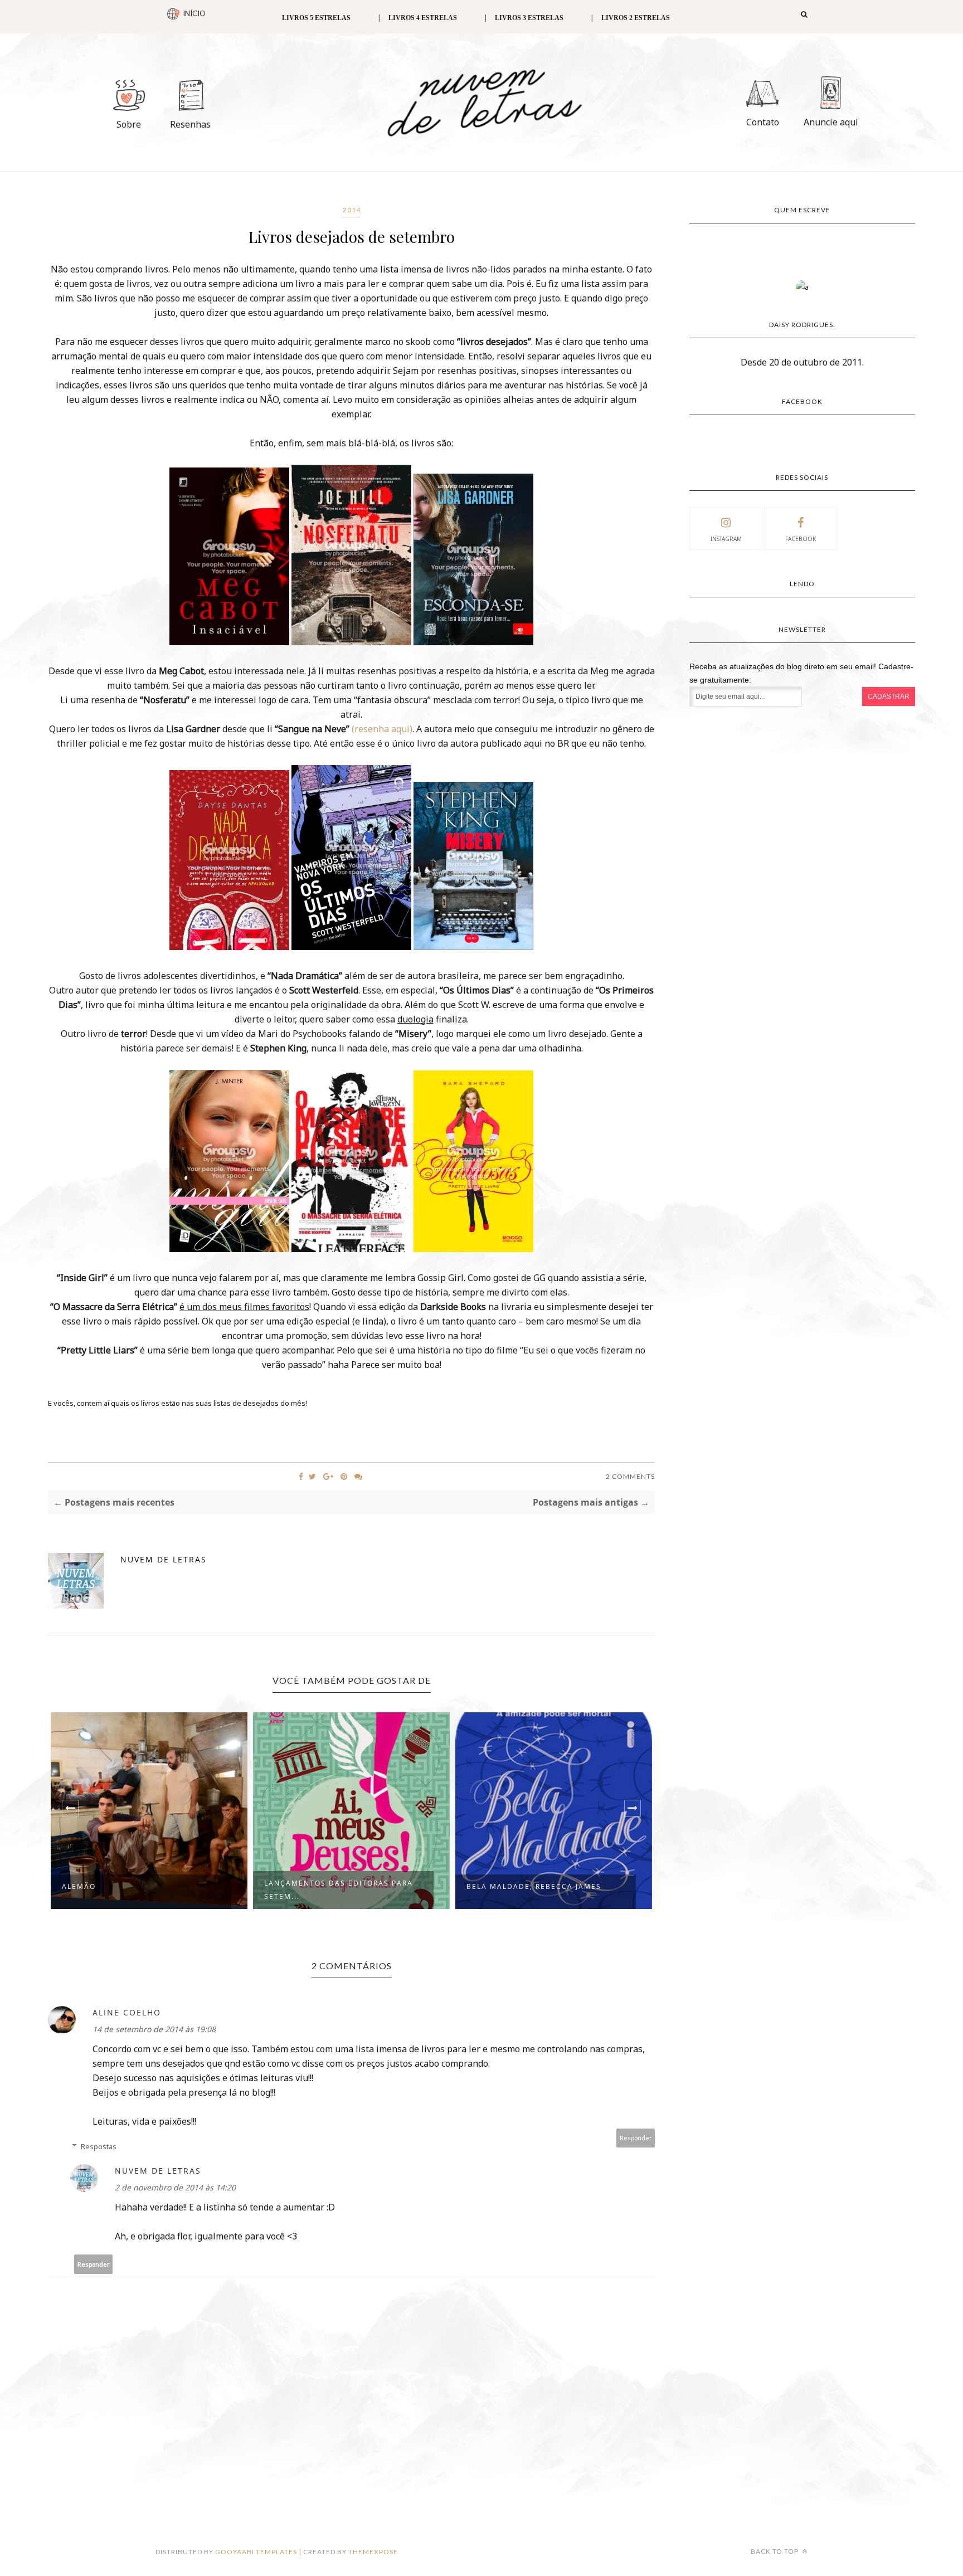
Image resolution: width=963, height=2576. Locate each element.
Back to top (775, 2551)
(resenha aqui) (382, 729)
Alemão (79, 1886)
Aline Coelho (127, 2012)
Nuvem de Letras (164, 1559)
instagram (726, 539)
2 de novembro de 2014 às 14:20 (175, 2187)
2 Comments (630, 1476)
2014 (352, 210)
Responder (636, 2138)
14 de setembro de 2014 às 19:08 (154, 2029)
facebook (801, 539)
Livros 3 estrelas (529, 18)
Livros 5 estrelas (316, 18)
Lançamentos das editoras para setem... (339, 1890)
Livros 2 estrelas (636, 18)
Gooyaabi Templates (256, 2552)
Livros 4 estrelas (423, 18)
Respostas (99, 2146)
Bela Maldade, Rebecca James (534, 1886)
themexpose (373, 2552)
